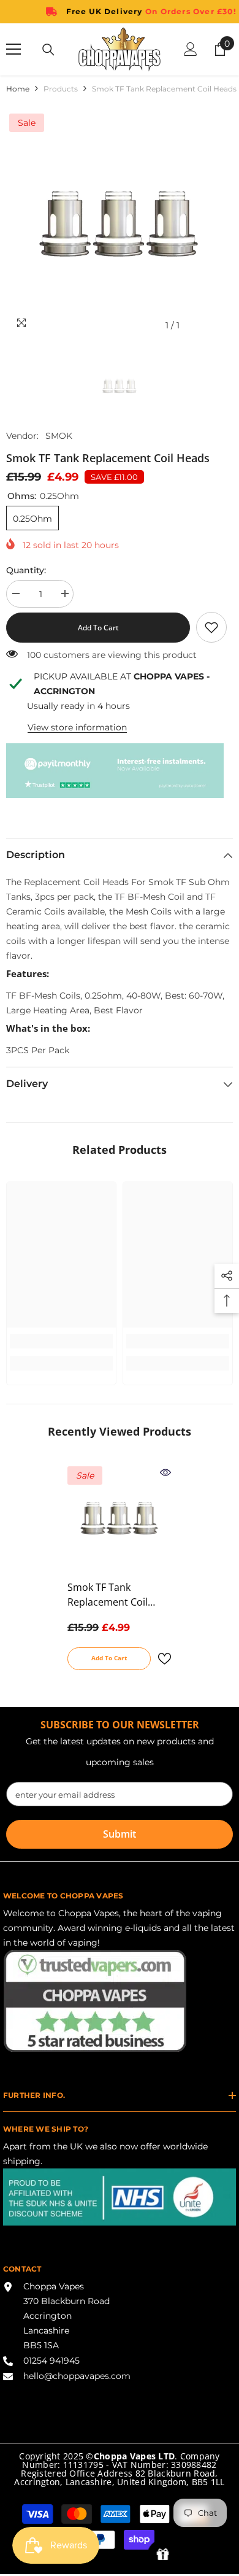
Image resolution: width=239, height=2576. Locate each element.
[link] (211, 627)
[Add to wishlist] (164, 1659)
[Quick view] (165, 1472)
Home (18, 89)
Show (163, 2555)
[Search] (48, 50)
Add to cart (98, 628)
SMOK (59, 436)
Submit (120, 1834)
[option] (120, 224)
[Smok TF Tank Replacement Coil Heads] (120, 1518)
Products (61, 89)
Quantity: (26, 570)
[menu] (13, 49)
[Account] (191, 49)
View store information (77, 727)
